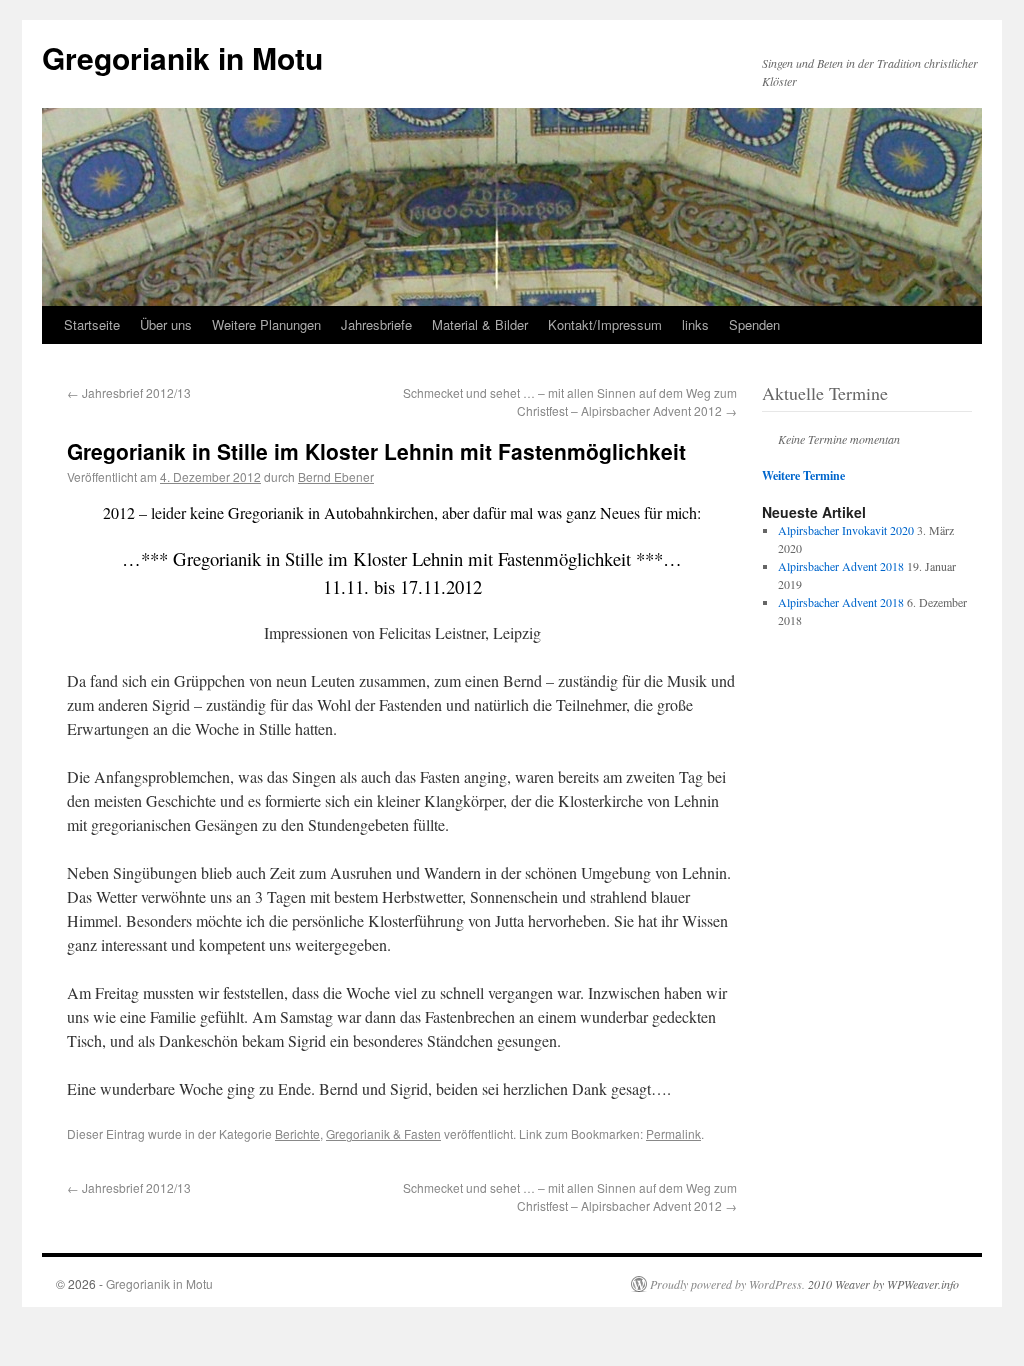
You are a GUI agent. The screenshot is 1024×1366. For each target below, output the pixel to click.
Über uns (166, 324)
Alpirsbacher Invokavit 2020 (846, 530)
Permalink (673, 1133)
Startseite (92, 324)
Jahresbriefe (376, 324)
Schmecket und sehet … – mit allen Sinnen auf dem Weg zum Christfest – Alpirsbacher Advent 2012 (570, 401)
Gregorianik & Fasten (383, 1133)
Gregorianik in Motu (182, 57)
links (695, 324)
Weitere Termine (803, 475)
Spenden (754, 324)
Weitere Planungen (266, 324)
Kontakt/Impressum (605, 324)
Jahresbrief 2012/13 (129, 392)
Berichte (297, 1133)
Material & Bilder (480, 324)
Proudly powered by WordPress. (727, 1284)
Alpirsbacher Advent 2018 (841, 566)
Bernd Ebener (336, 476)
